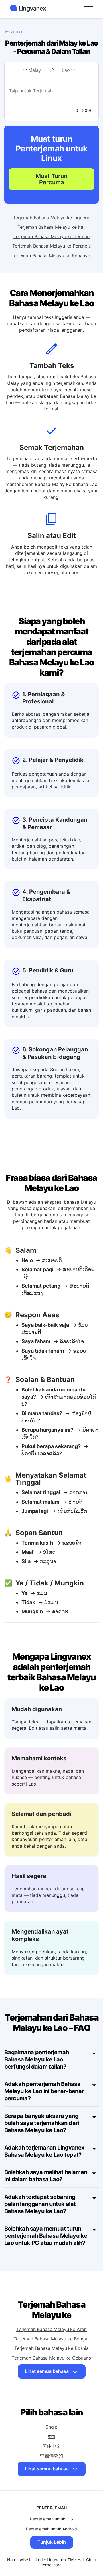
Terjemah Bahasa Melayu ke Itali (51, 227)
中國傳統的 (51, 2456)
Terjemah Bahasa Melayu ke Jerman (51, 236)
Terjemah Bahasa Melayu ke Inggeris (51, 218)
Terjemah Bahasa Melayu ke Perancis (51, 246)
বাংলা (52, 2436)
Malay (35, 70)
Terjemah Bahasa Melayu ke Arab (51, 2329)
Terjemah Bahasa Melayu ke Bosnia (51, 2348)
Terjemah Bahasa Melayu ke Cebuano (51, 2358)
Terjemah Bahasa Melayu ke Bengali (52, 2339)
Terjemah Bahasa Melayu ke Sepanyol (51, 256)
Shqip (51, 2427)
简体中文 (51, 2446)
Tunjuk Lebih (52, 2542)
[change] (51, 70)
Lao (66, 70)
